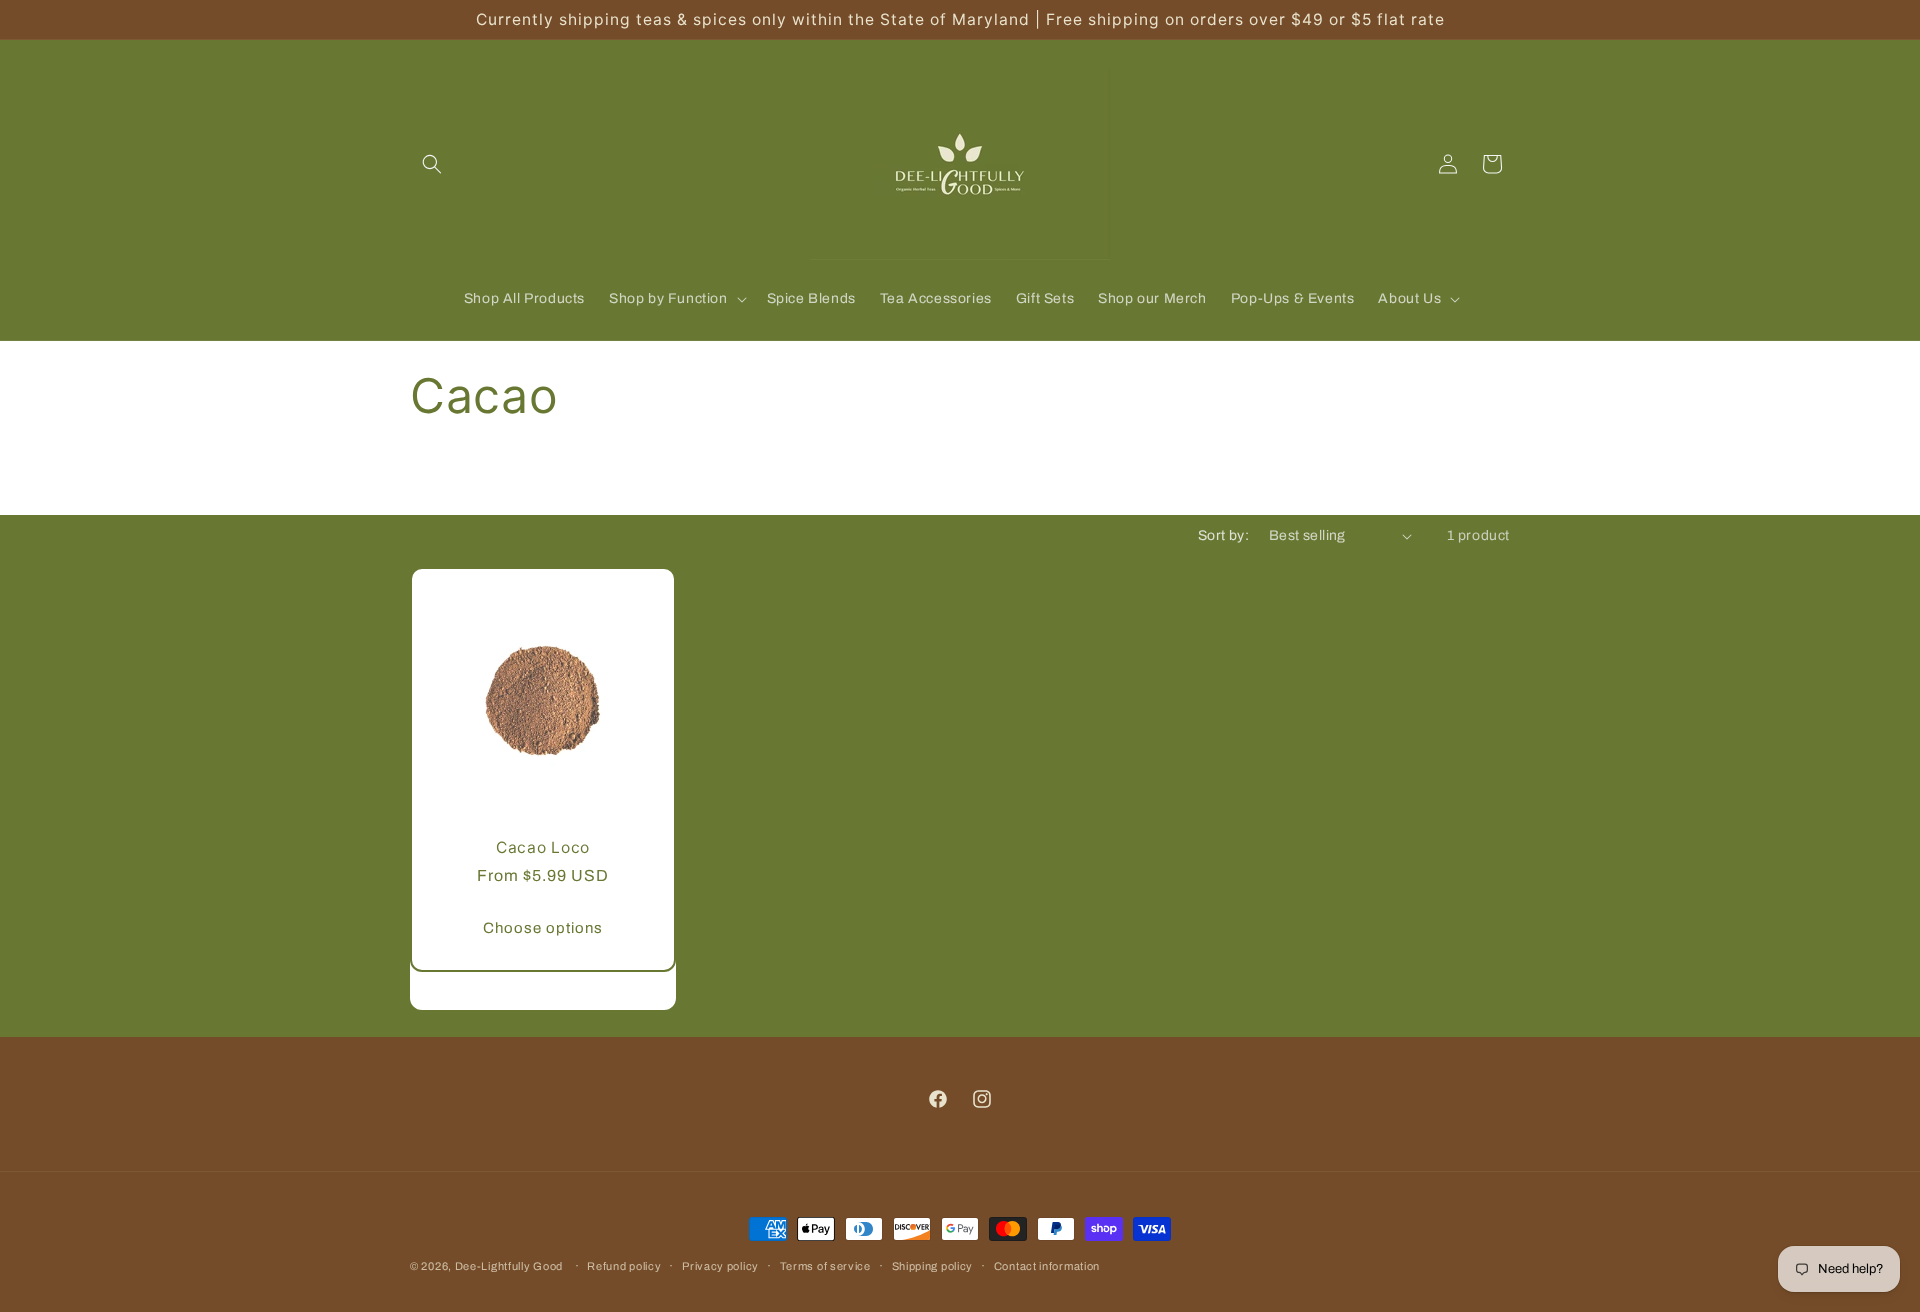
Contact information (1047, 1266)
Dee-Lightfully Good (509, 1266)
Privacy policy (720, 1266)
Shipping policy (933, 1266)
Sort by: (1223, 535)
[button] (432, 164)
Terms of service (825, 1266)
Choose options (543, 928)
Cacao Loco (543, 847)
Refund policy (624, 1266)
